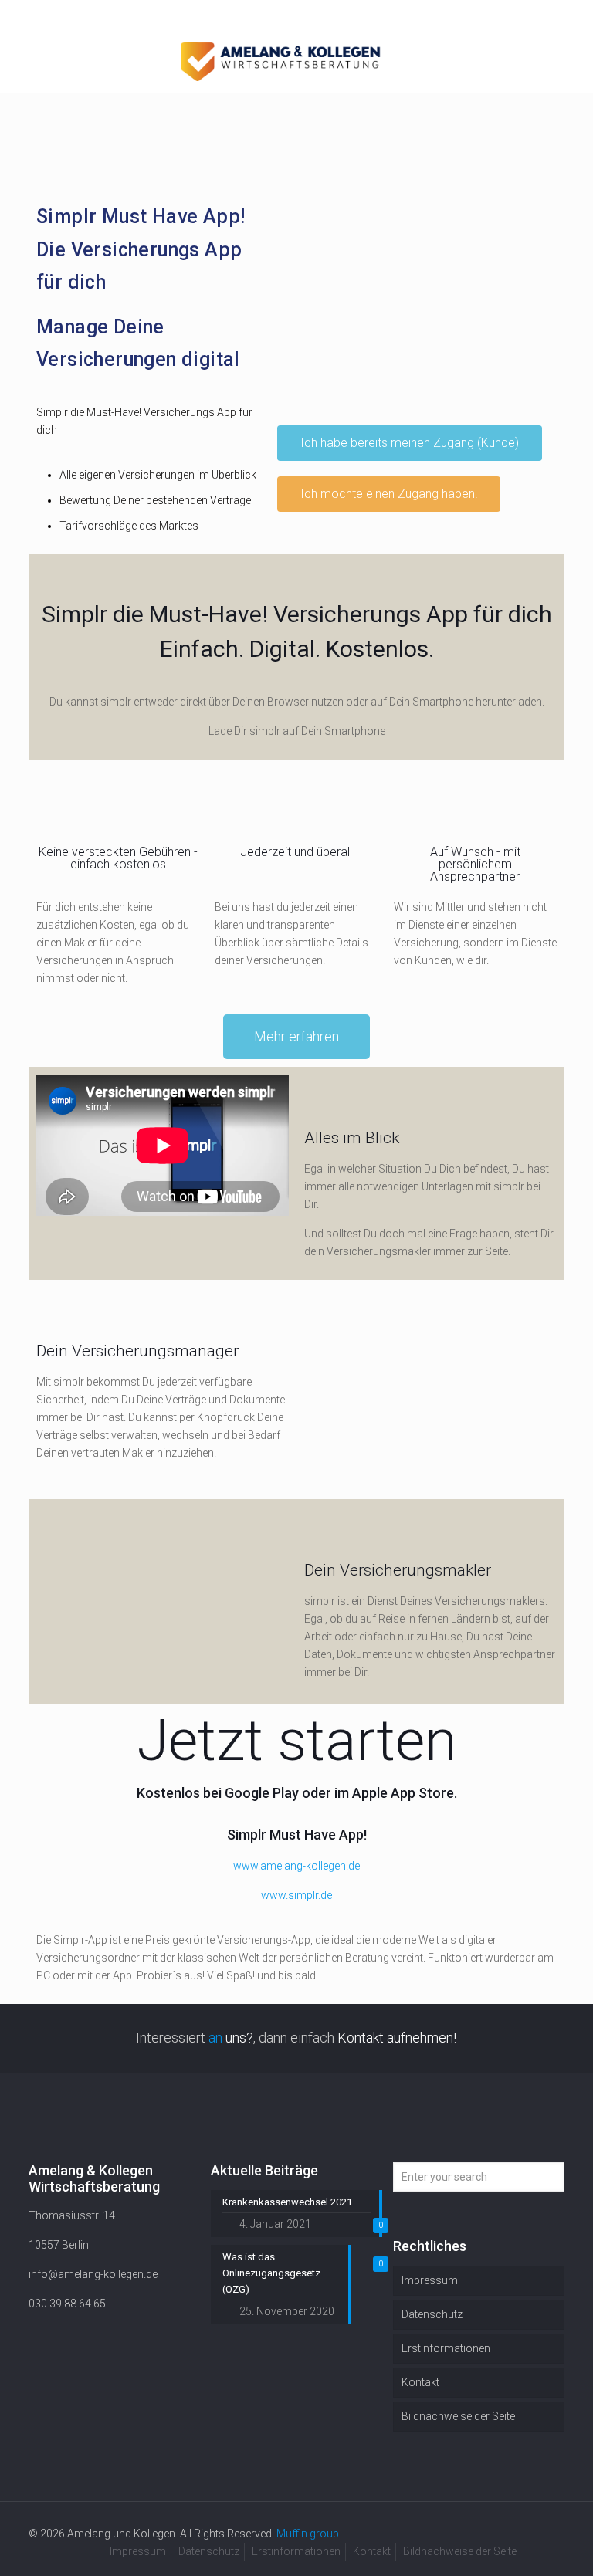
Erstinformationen (446, 2348)
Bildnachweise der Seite (458, 2416)
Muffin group (308, 2534)
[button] (410, 443)
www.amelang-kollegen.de (296, 1866)
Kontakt (420, 2382)
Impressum (430, 2280)
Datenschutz (432, 2314)
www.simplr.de (296, 1895)
